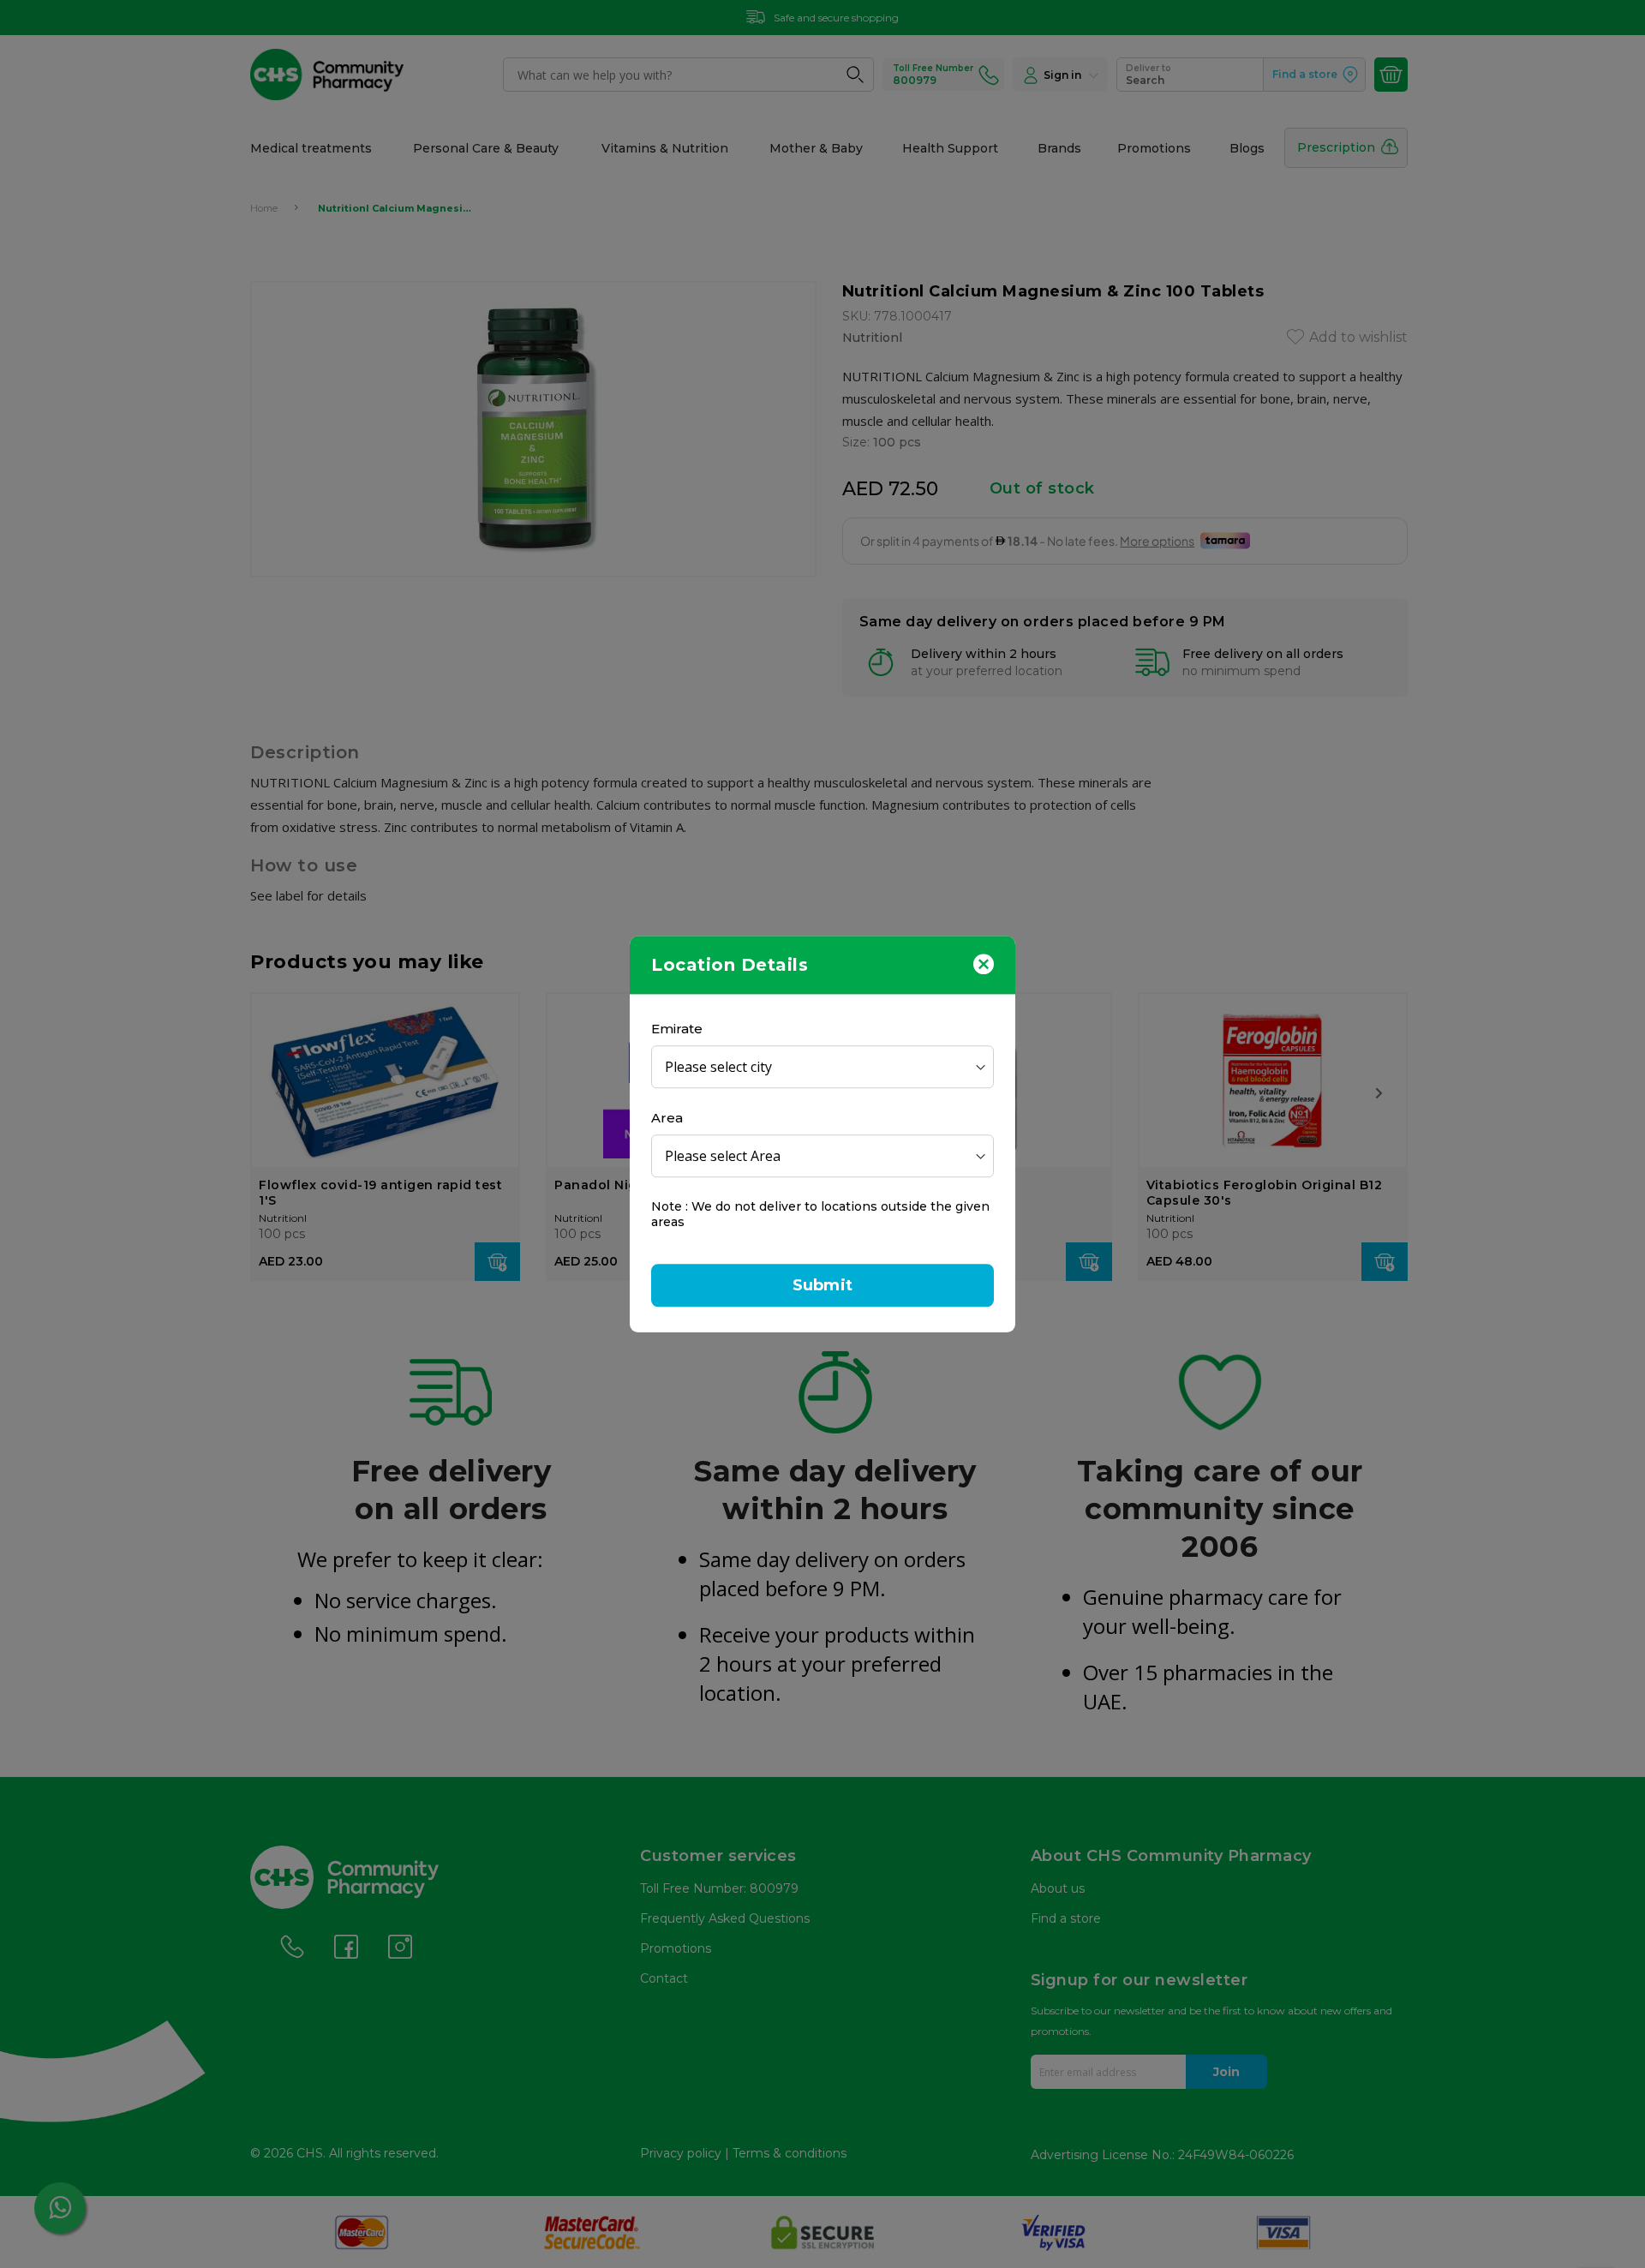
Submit (822, 1285)
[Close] (984, 963)
